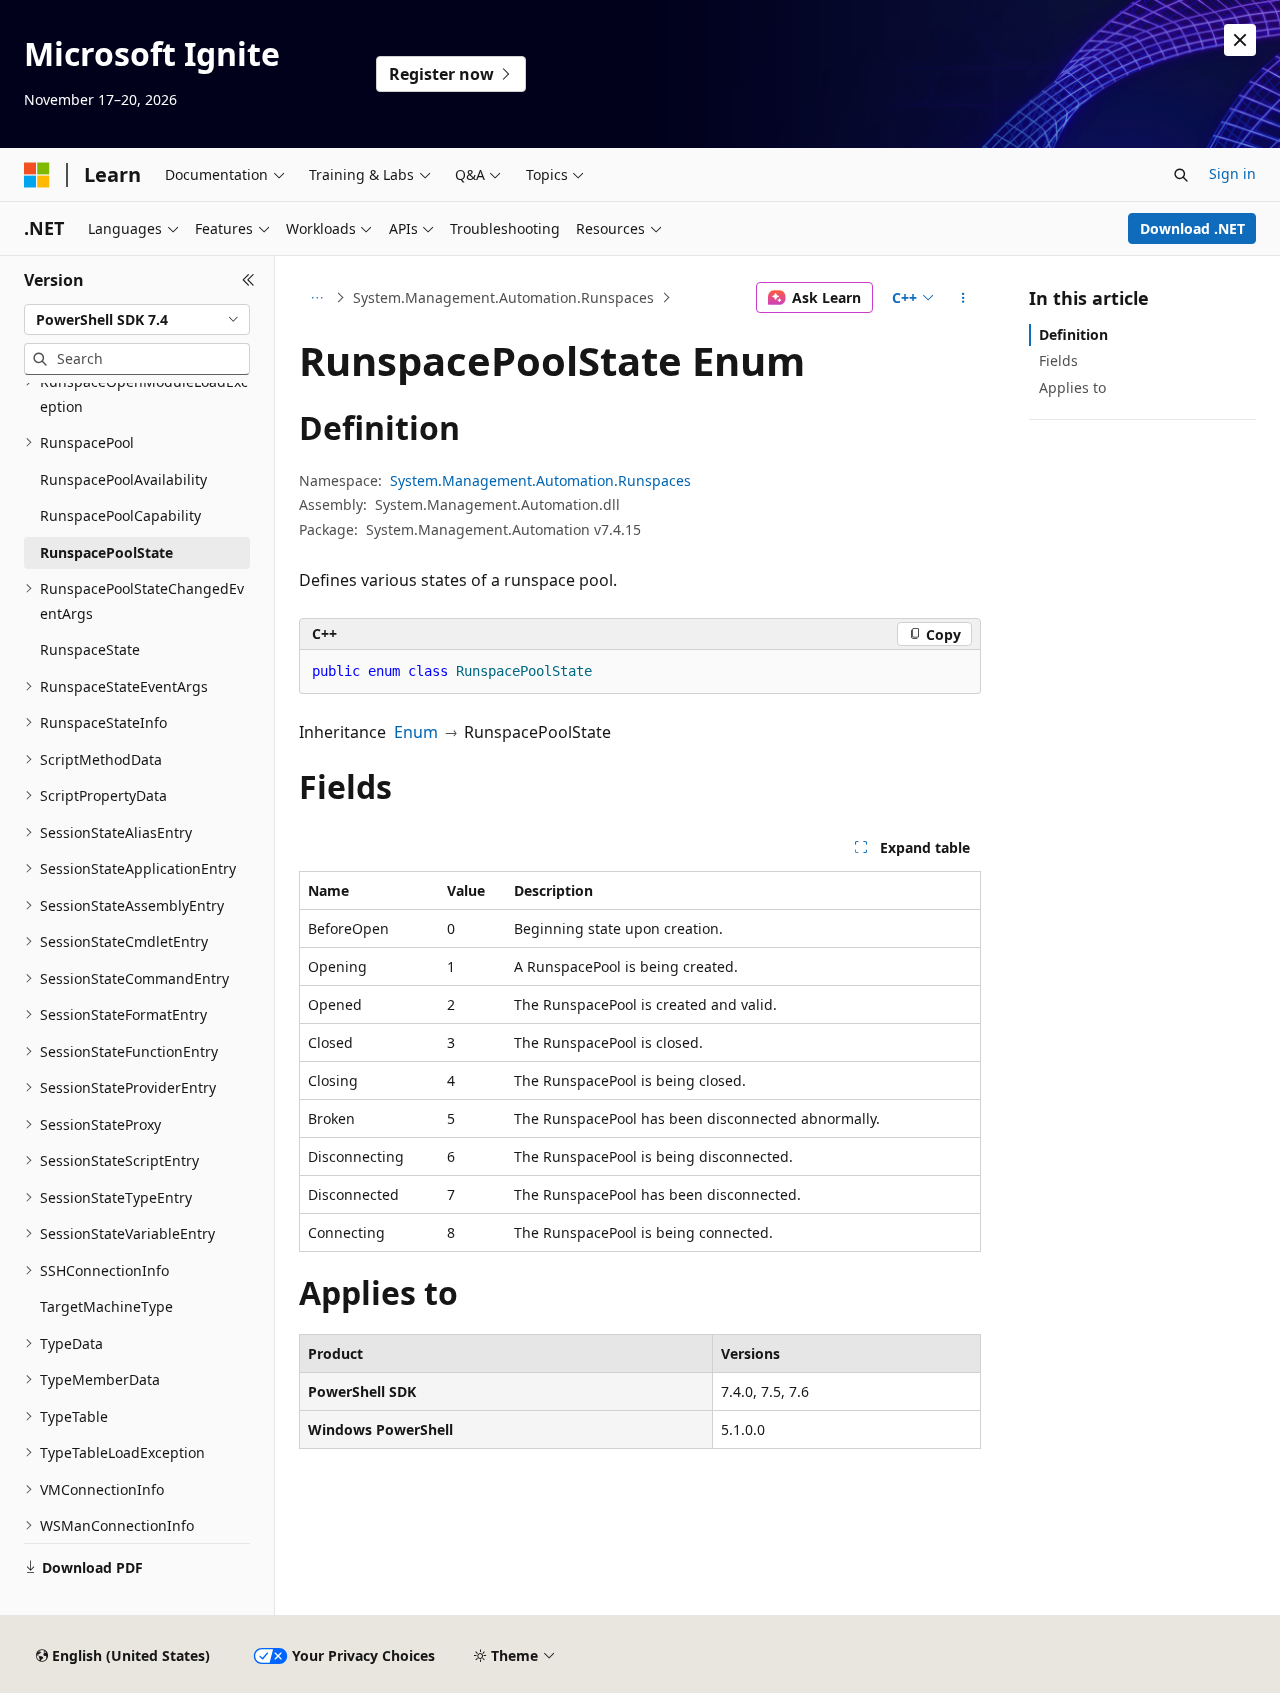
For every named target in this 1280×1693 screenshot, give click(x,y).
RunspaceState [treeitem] (90, 649)
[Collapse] (248, 280)
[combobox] (137, 320)
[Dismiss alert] (1240, 40)
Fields (1058, 360)
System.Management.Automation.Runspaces (503, 297)
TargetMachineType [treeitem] (106, 1306)
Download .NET (1192, 228)
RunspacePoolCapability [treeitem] (120, 515)
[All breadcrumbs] (316, 298)
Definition (1073, 334)
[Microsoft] (37, 175)
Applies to (1072, 387)
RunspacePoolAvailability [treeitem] (123, 479)
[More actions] (963, 298)
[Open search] (1181, 175)
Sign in (1232, 173)
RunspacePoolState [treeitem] (106, 552)
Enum (416, 732)
